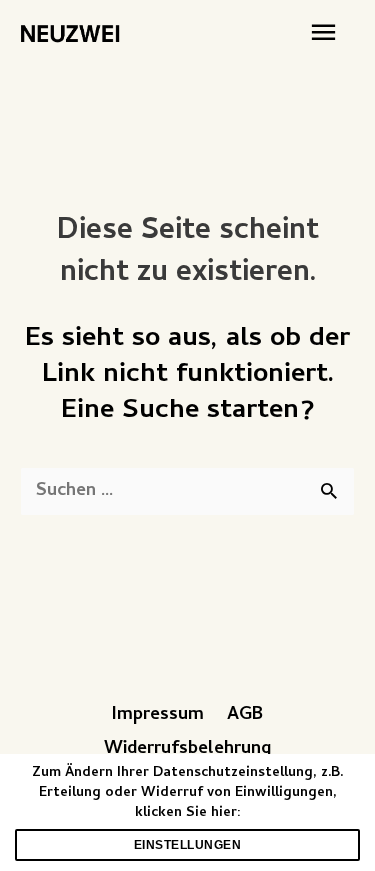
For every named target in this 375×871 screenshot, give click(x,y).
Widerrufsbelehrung (187, 749)
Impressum (158, 715)
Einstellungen (188, 845)
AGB (245, 715)
